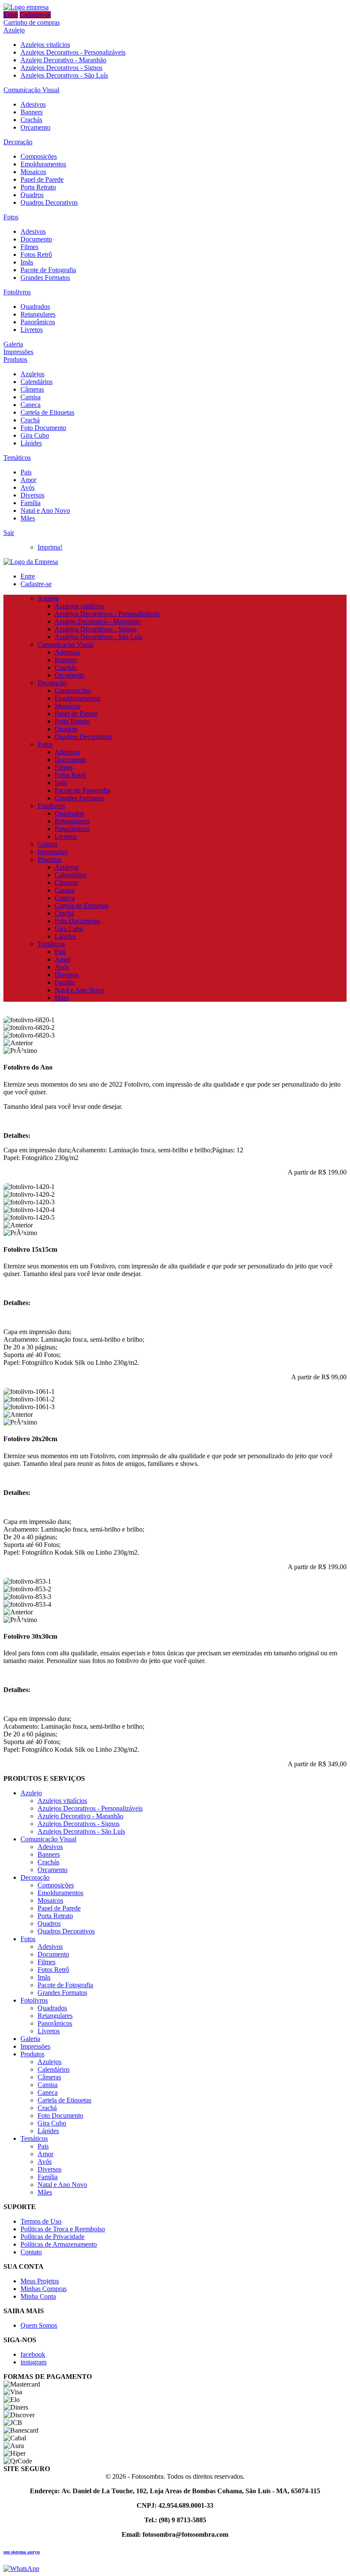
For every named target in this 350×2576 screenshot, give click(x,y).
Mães (28, 518)
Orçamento (35, 127)
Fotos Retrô (36, 254)
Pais (26, 472)
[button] (175, 1043)
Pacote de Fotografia (48, 270)
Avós (28, 487)
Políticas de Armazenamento (59, 2244)
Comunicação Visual (31, 90)
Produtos (15, 359)
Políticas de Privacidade (52, 2237)
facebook (33, 2354)
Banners (32, 112)
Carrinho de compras (32, 22)
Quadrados (35, 307)
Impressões (18, 352)
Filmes (29, 247)
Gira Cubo (35, 435)
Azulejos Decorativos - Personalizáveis (73, 52)
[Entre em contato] (21, 2569)
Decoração (18, 142)
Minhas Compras (44, 2289)
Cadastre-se (35, 15)
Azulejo (14, 30)
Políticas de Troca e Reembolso (63, 2229)
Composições (39, 156)
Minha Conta (38, 2296)
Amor (28, 480)
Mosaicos (33, 172)
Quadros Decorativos (49, 202)
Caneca (31, 405)
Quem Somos (39, 2325)
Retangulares (38, 314)
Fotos (11, 217)
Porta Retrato (38, 187)
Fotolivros (17, 292)
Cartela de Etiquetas (47, 412)
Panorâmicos (38, 322)
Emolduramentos (43, 164)
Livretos (32, 330)
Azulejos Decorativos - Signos (61, 68)
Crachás (31, 120)
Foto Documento (43, 428)
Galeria (13, 344)
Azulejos (32, 374)
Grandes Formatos (45, 278)
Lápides (31, 443)
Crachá (30, 420)
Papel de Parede (42, 179)
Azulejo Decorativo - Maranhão (63, 60)
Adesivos (33, 104)
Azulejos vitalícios (45, 45)
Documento (36, 239)
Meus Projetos (40, 2281)
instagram (34, 2362)
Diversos (32, 495)
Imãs (27, 262)
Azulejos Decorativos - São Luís (64, 75)
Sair (9, 533)
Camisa (31, 397)
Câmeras (32, 389)
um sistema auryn (22, 2552)
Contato (31, 2252)
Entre (11, 15)
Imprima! (50, 547)
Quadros (32, 195)
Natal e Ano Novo (45, 510)
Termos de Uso (41, 2221)
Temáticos (17, 458)
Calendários (36, 382)
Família (31, 503)
